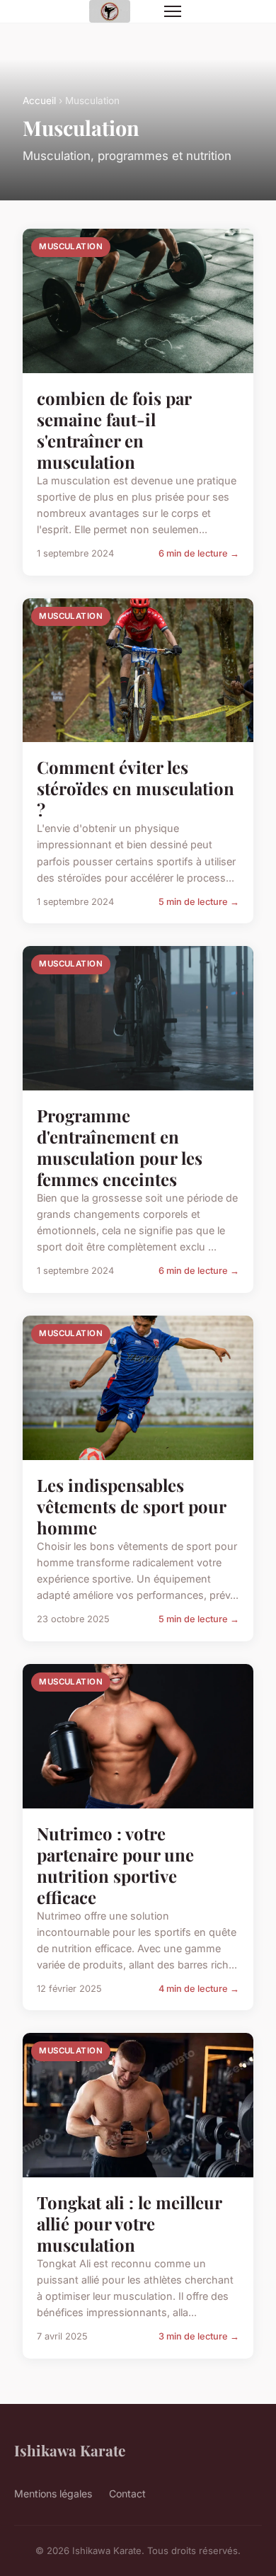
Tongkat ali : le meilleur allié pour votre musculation (129, 2223)
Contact (127, 2494)
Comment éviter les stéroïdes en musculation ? (136, 788)
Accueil (39, 101)
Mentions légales (53, 2494)
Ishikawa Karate (70, 2450)
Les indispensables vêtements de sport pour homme (131, 1506)
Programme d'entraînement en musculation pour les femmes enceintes (120, 1147)
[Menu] (173, 11)
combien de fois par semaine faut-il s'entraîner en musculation (114, 430)
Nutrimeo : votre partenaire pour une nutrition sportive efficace (115, 1865)
